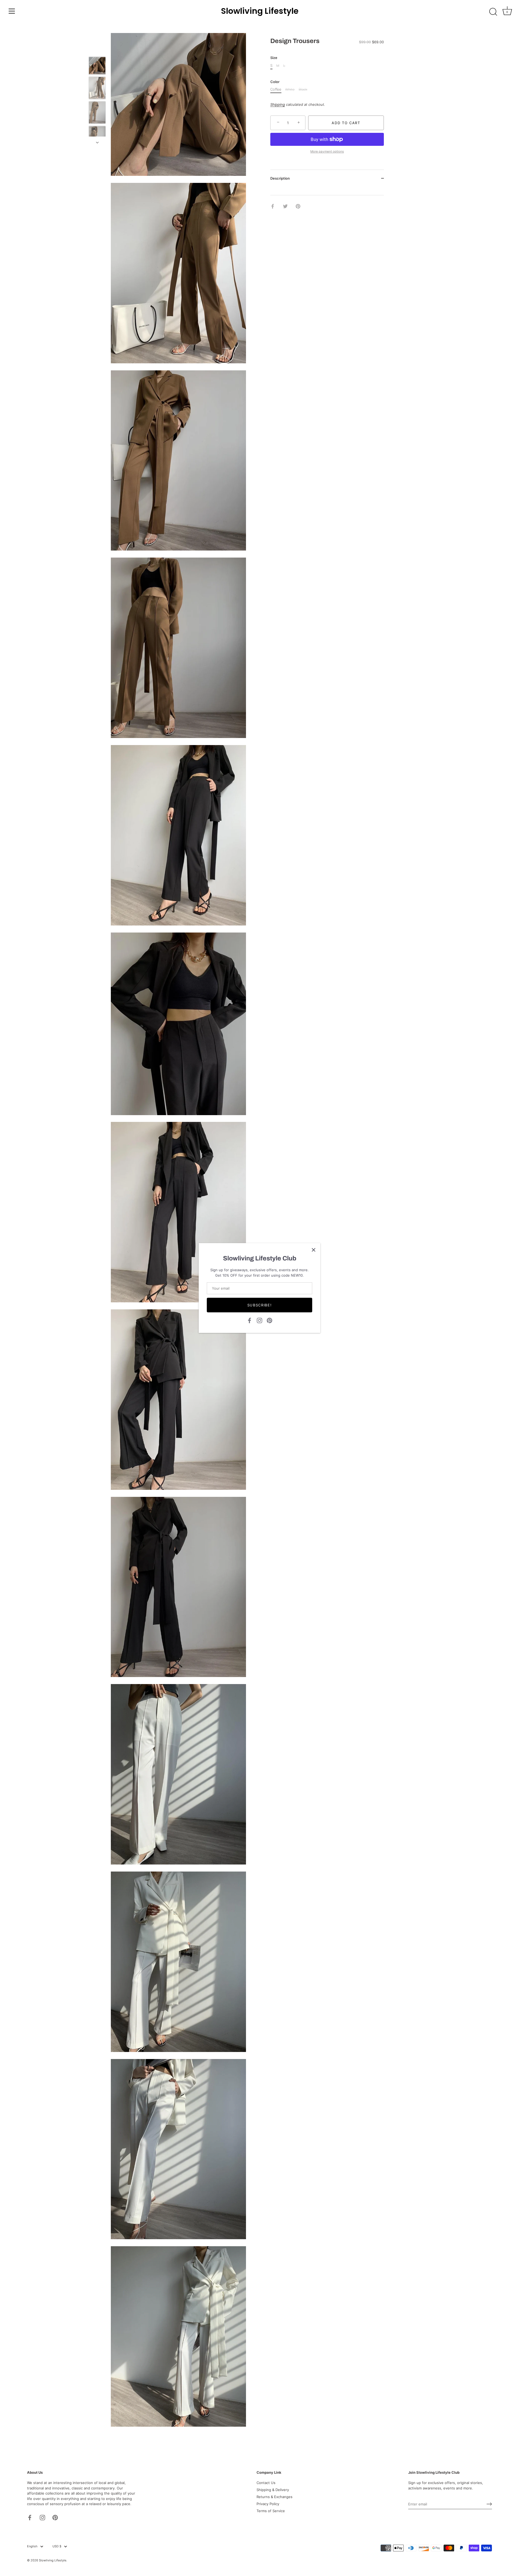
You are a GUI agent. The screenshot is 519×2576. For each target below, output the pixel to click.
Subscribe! (260, 1305)
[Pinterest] (270, 1320)
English (32, 2546)
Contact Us (266, 2483)
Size (274, 58)
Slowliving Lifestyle (260, 11)
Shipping (278, 104)
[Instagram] (259, 1320)
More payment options (327, 151)
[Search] (493, 12)
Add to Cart (346, 123)
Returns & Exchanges (275, 2497)
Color (275, 82)
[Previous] (97, 49)
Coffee (276, 89)
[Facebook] (249, 1320)
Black (303, 89)
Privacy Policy (268, 2504)
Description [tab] (280, 178)
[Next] (97, 142)
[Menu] (12, 11)
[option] (97, 67)
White (290, 89)
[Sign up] (489, 2504)
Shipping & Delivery (273, 2490)
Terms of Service (271, 2511)
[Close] (314, 1250)
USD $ (57, 2546)
